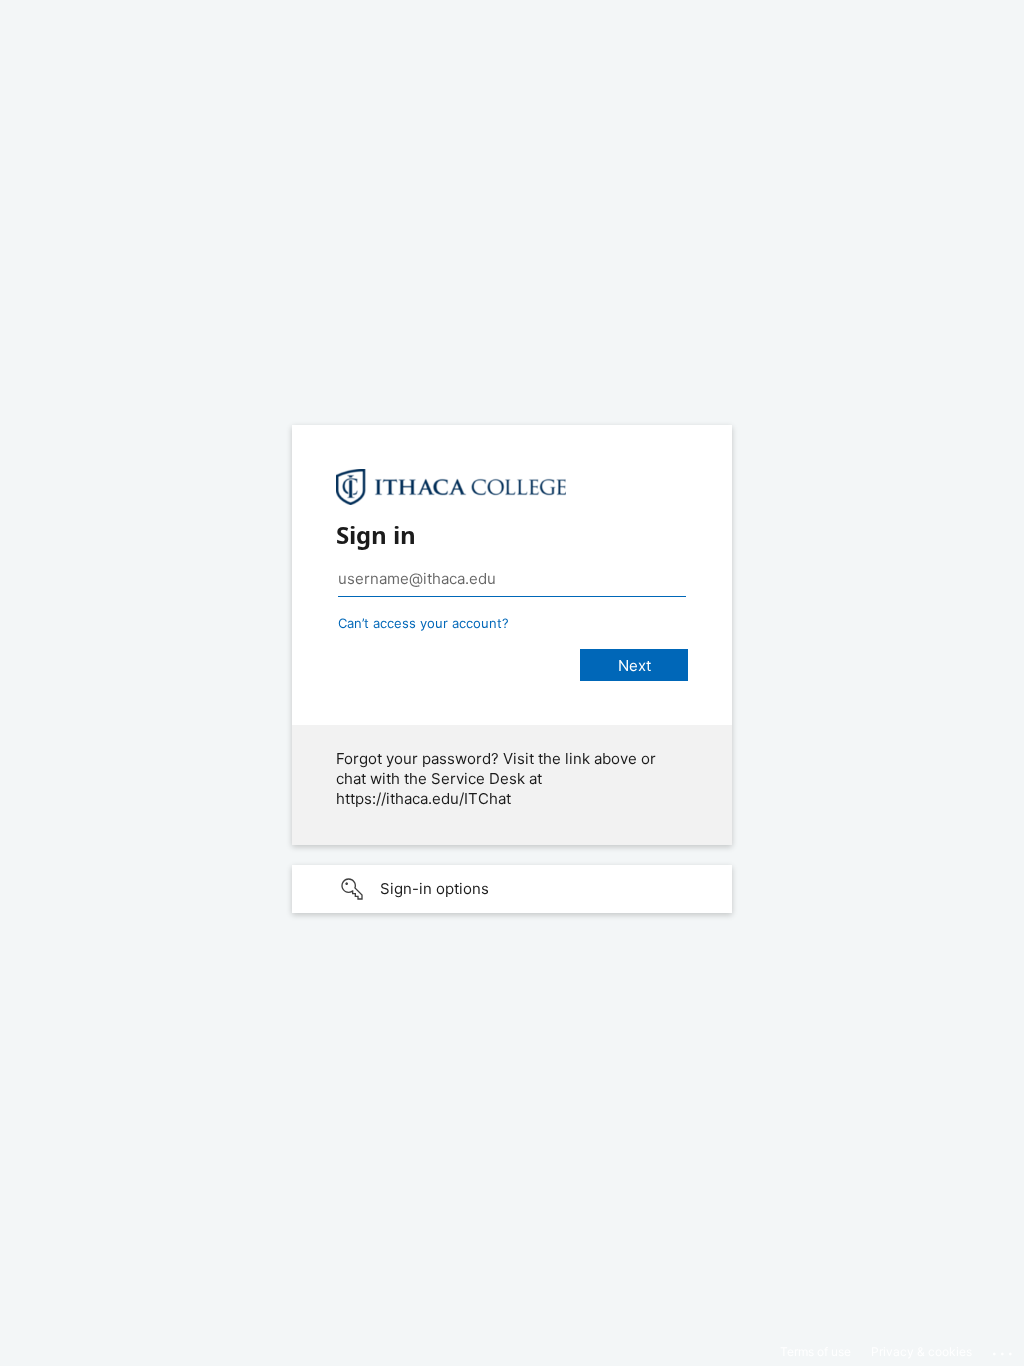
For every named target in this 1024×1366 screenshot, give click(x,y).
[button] (512, 889)
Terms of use (815, 1351)
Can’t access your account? (423, 623)
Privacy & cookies (921, 1351)
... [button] (1004, 1349)
